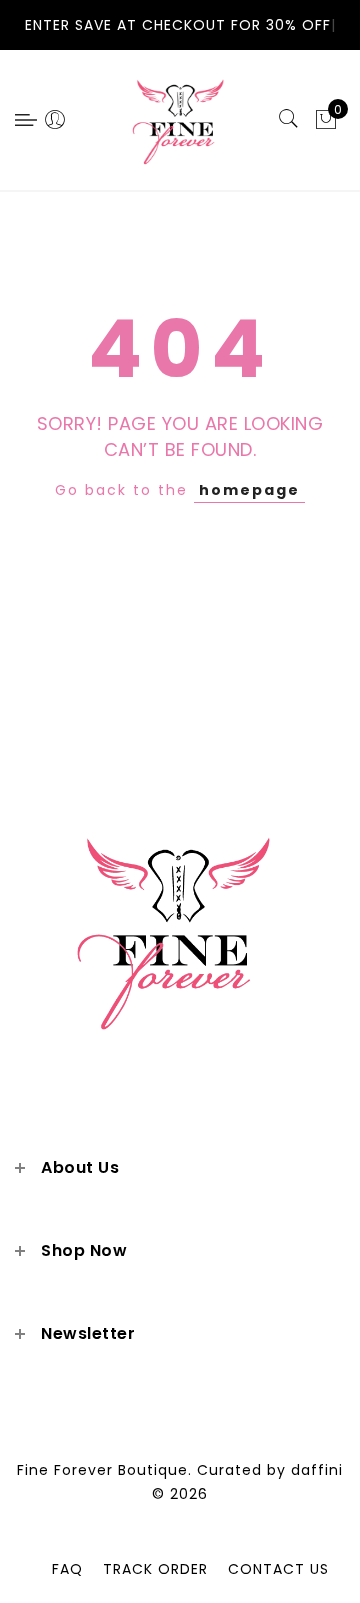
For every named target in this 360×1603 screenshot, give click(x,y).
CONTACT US (278, 1569)
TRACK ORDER (155, 1569)
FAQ (67, 1569)
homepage (249, 490)
